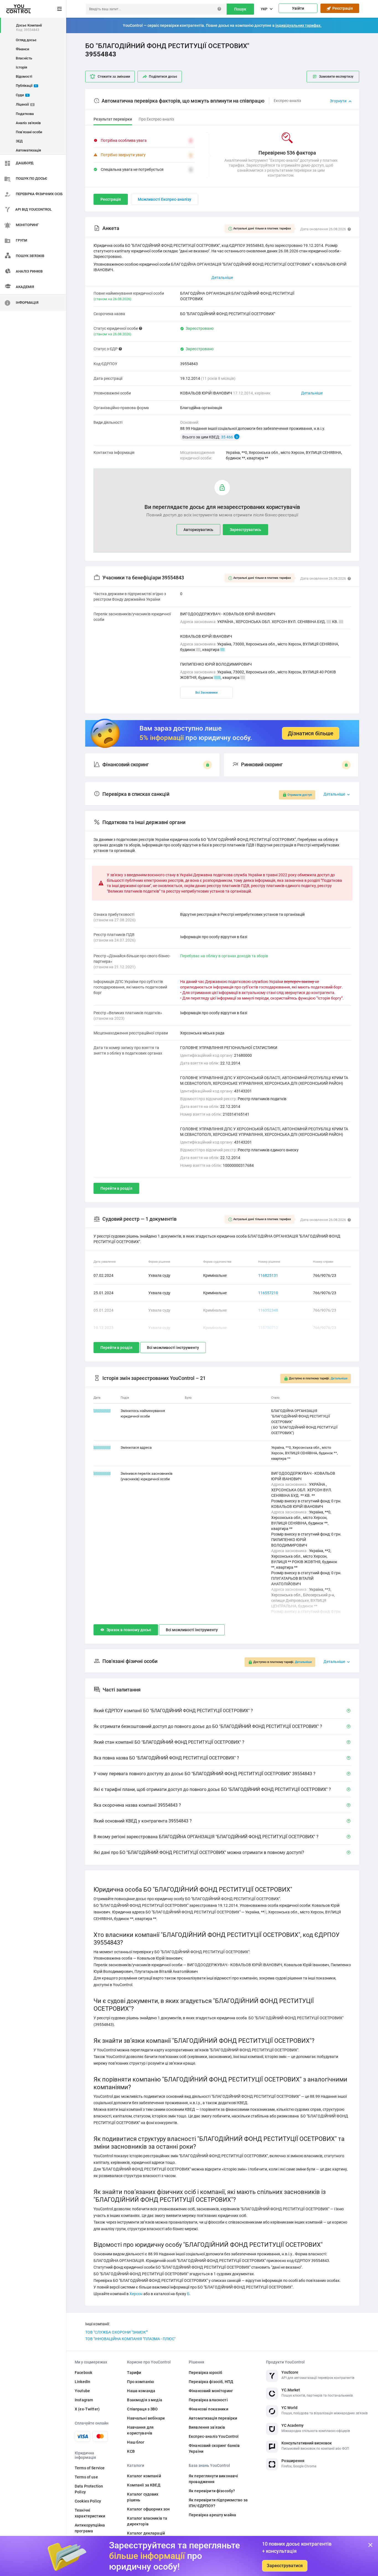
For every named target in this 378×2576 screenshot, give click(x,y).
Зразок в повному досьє (129, 1630)
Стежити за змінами (114, 77)
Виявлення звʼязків (207, 2427)
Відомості (24, 76)
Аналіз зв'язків (28, 123)
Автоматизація (28, 150)
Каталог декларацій (146, 2533)
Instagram (84, 2400)
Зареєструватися (285, 2566)
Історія (21, 67)
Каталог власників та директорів (147, 2521)
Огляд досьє (26, 40)
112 (218, 678)
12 (329, 622)
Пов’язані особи (29, 132)
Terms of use (86, 2477)
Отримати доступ (300, 795)
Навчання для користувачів (140, 2430)
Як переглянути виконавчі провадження (213, 2479)
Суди (22, 95)
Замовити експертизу (336, 77)
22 (341, 622)
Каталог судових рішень (143, 2497)
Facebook (83, 2373)
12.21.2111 (102, 1473)
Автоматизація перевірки (213, 2418)
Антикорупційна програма (90, 2528)
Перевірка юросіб (205, 2373)
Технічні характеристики (90, 2513)
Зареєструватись (245, 530)
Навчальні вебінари (146, 2418)
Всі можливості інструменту (173, 1348)
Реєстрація (342, 8)
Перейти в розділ (116, 1188)
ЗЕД (19, 141)
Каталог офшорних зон (148, 2509)
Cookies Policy (88, 2501)
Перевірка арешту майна (212, 2515)
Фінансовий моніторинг (211, 2391)
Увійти (298, 8)
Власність (24, 58)
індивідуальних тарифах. (298, 25)
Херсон (136, 2294)
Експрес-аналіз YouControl (214, 2436)
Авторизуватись (198, 530)
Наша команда (141, 2391)
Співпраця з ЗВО (142, 2409)
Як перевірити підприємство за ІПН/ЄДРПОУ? (218, 2503)
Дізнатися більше (311, 733)
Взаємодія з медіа (144, 2400)
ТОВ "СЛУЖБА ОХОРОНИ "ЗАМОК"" (116, 2332)
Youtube (82, 2391)
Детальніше (312, 393)
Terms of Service (90, 2468)
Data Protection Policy (89, 2489)
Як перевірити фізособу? (212, 2491)
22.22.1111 (102, 1447)
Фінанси (22, 49)
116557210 (268, 1293)
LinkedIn (82, 2382)
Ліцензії (24, 104)
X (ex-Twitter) (87, 2409)
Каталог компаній (144, 2476)
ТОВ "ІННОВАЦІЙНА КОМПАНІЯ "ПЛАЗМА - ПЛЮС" (130, 2339)
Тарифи (134, 2373)
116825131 (268, 1275)
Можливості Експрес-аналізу (165, 199)
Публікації (26, 86)
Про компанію (140, 2382)
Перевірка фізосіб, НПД (211, 2382)
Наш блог (136, 2442)
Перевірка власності (208, 2400)
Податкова (25, 114)
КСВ (131, 2451)
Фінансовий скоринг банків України (214, 2448)
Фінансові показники (209, 2409)
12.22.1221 (102, 1411)
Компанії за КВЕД (144, 2485)
